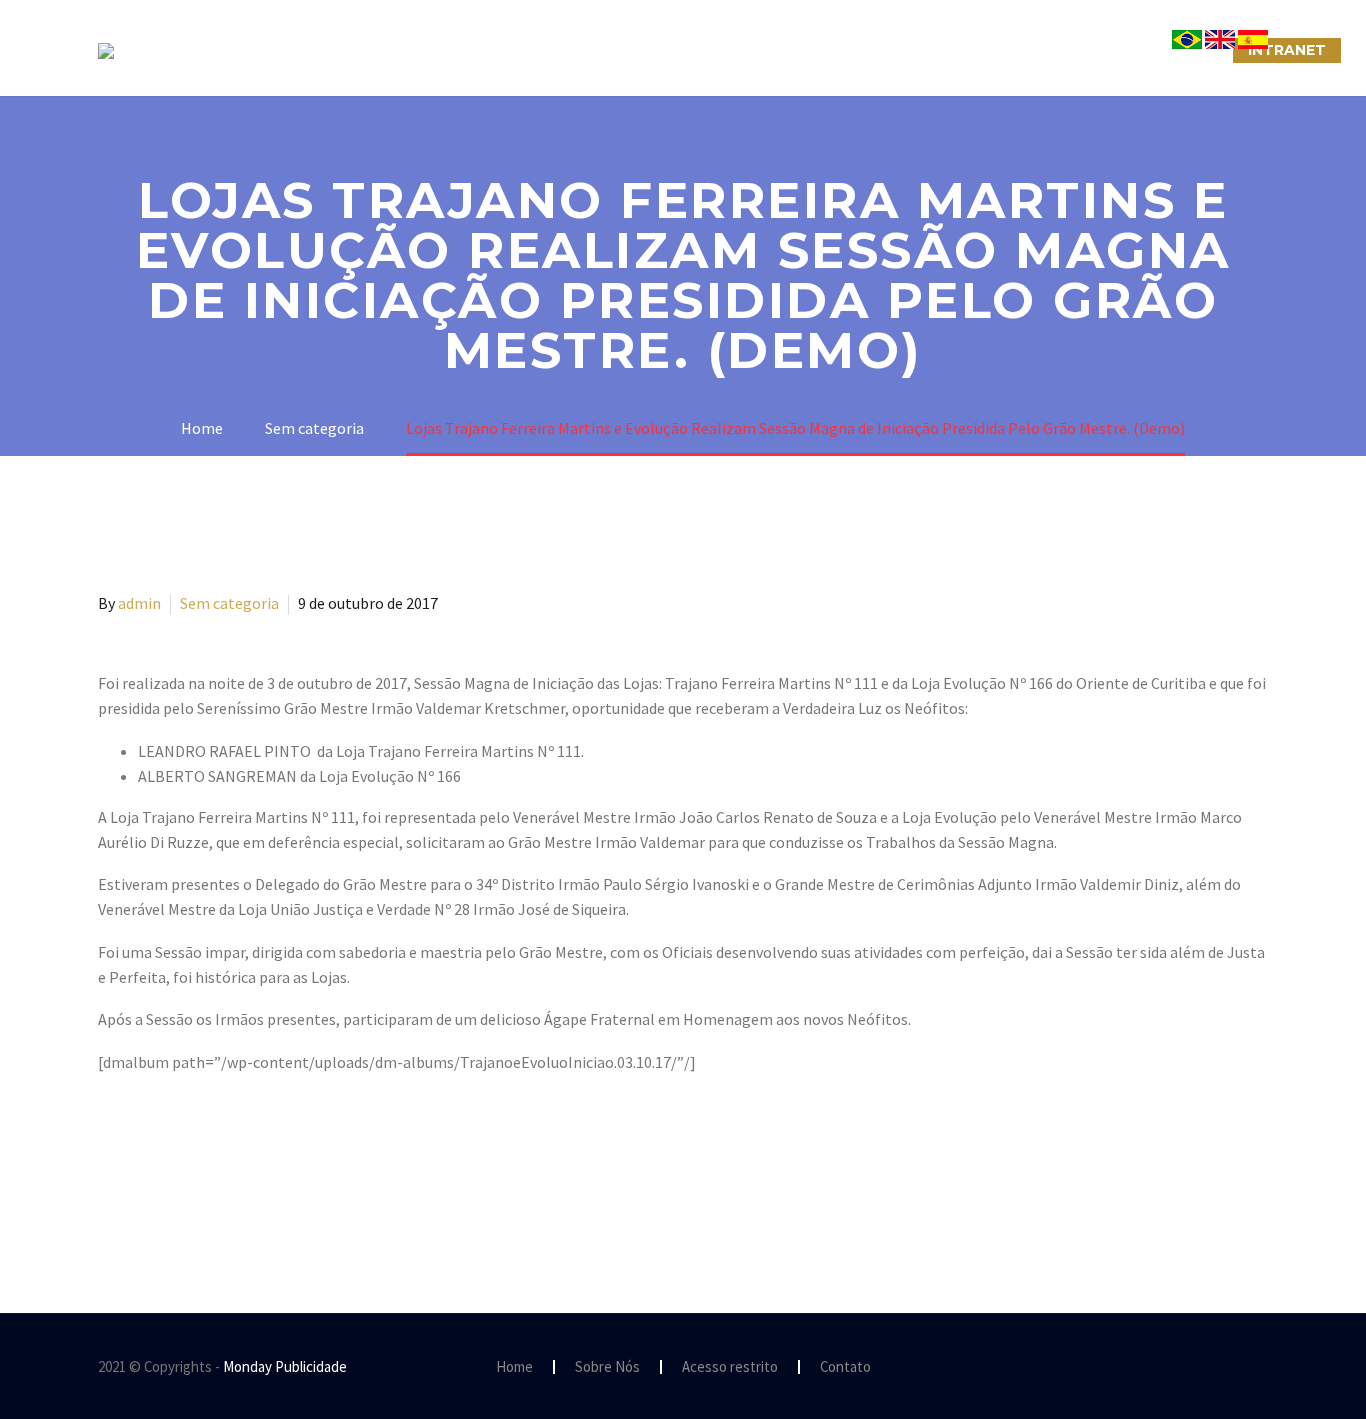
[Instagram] (1236, 1368)
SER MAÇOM (508, 50)
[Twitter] (140, 1186)
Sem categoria (229, 603)
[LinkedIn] (227, 1186)
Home (514, 1367)
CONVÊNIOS (1166, 50)
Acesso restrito (730, 1367)
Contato (845, 1367)
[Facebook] (111, 1186)
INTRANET (1287, 50)
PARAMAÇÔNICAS (659, 50)
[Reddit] (256, 1186)
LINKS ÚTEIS (1037, 50)
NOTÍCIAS (800, 50)
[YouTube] (1262, 1368)
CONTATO (914, 50)
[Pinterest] (169, 1186)
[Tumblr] (198, 1186)
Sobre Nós (379, 50)
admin (139, 603)
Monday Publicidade (285, 1366)
